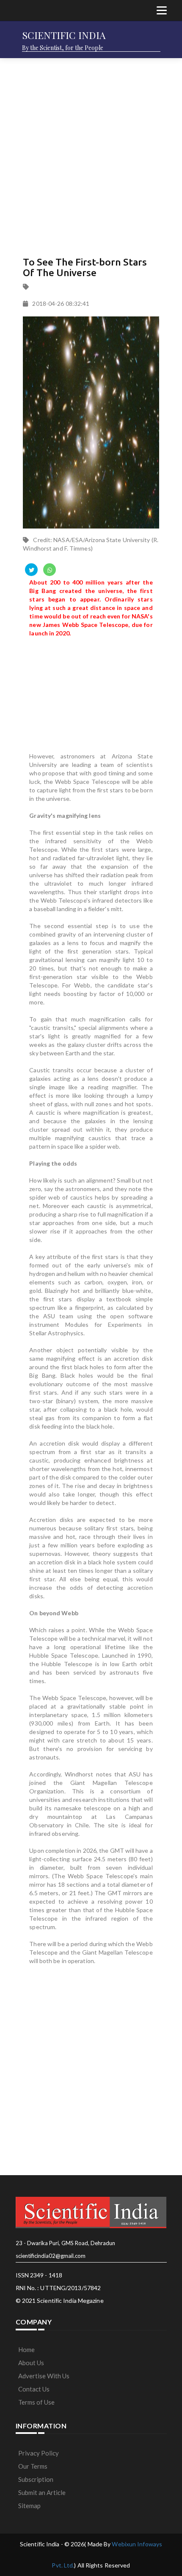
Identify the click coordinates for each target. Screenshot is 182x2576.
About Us (31, 2363)
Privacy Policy (39, 2453)
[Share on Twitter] (31, 570)
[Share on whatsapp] (50, 570)
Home (26, 2349)
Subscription (36, 2479)
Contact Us (34, 2389)
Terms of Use (36, 2402)
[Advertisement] (91, 155)
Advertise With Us (44, 2376)
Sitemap (29, 2506)
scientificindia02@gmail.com (51, 2256)
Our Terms (33, 2466)
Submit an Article (42, 2492)
